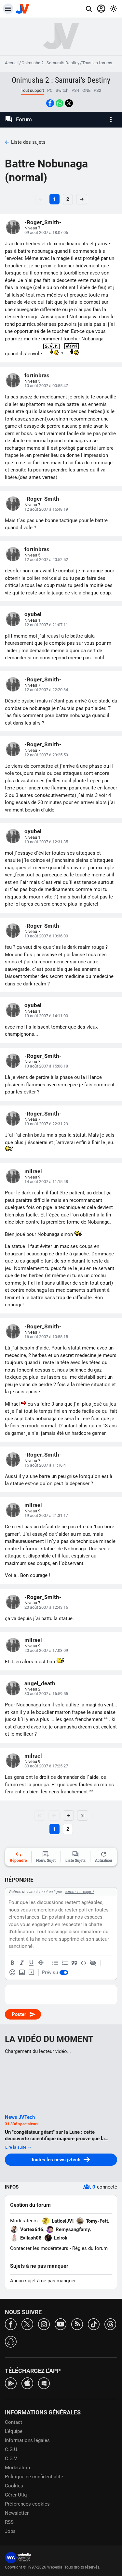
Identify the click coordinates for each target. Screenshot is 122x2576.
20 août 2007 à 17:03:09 (46, 1650)
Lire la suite (16, 2147)
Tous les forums (97, 63)
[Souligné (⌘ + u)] (31, 1963)
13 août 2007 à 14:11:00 (46, 1016)
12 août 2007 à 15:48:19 (46, 509)
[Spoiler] (93, 1963)
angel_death (40, 1683)
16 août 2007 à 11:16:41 (46, 1465)
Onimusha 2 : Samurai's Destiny (50, 63)
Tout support (32, 90)
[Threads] (110, 2324)
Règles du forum (90, 2248)
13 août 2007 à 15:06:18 (46, 1066)
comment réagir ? (80, 1892)
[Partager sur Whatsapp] (60, 103)
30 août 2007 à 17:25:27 (46, 1766)
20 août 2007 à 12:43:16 (46, 1607)
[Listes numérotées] (65, 1963)
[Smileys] (12, 1972)
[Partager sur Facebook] (50, 103)
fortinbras (37, 375)
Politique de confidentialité (34, 2477)
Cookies (14, 2486)
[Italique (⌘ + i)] (22, 1963)
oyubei (33, 614)
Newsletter (17, 2513)
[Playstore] (11, 2383)
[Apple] (27, 2383)
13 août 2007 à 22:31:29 (46, 1124)
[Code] (84, 1963)
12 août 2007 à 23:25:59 (46, 755)
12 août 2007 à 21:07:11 (46, 625)
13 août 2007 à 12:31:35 (46, 842)
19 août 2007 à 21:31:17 (46, 1515)
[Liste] (55, 1963)
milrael (33, 1171)
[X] (27, 2324)
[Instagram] (44, 2324)
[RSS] (77, 2324)
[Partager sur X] (69, 103)
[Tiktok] (94, 2324)
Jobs (10, 2531)
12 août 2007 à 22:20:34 (46, 690)
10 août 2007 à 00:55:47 (46, 386)
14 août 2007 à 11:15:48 (46, 1182)
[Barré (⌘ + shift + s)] (41, 1963)
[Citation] (74, 1963)
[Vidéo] (31, 1972)
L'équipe (14, 2431)
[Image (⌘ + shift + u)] (22, 1972)
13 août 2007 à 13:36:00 (46, 936)
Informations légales (27, 2440)
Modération (17, 2468)
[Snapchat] (11, 2341)
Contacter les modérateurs (39, 2248)
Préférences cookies (27, 2504)
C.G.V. (11, 2459)
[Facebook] (11, 2324)
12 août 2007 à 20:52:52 (46, 560)
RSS (9, 2522)
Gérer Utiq (16, 2495)
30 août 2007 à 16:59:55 (46, 1694)
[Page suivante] (68, 1815)
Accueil (12, 63)
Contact (14, 2422)
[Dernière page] (83, 1815)
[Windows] (44, 2383)
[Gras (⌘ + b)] (12, 1963)
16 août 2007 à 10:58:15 (46, 1337)
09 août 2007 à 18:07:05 (46, 232)
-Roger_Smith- (43, 222)
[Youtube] (61, 2324)
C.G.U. (12, 2449)
